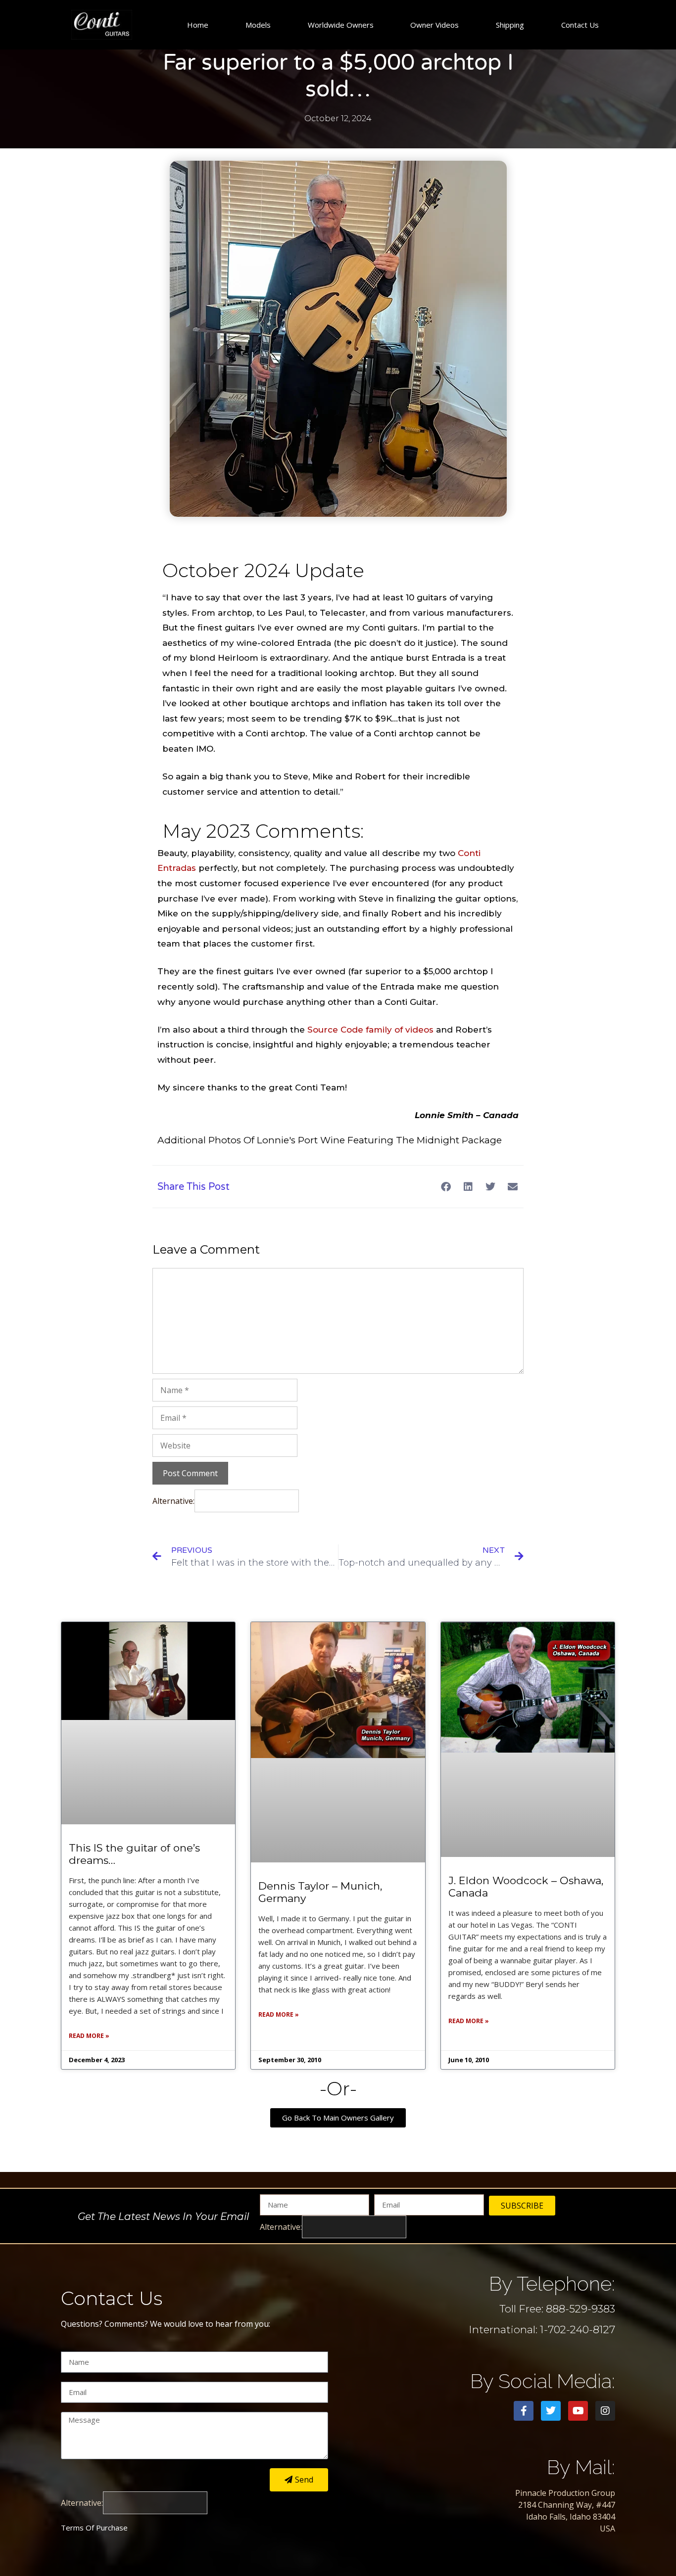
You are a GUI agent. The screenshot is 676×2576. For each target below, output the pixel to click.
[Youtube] (578, 2411)
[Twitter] (551, 2411)
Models (258, 25)
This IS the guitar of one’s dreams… (134, 1854)
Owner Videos (435, 25)
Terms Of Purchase (94, 2528)
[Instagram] (605, 2411)
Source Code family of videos (370, 1030)
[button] (446, 1187)
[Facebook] (524, 2411)
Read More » (89, 2036)
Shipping (510, 25)
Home (198, 25)
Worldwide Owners (341, 25)
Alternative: (173, 1501)
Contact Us (580, 25)
